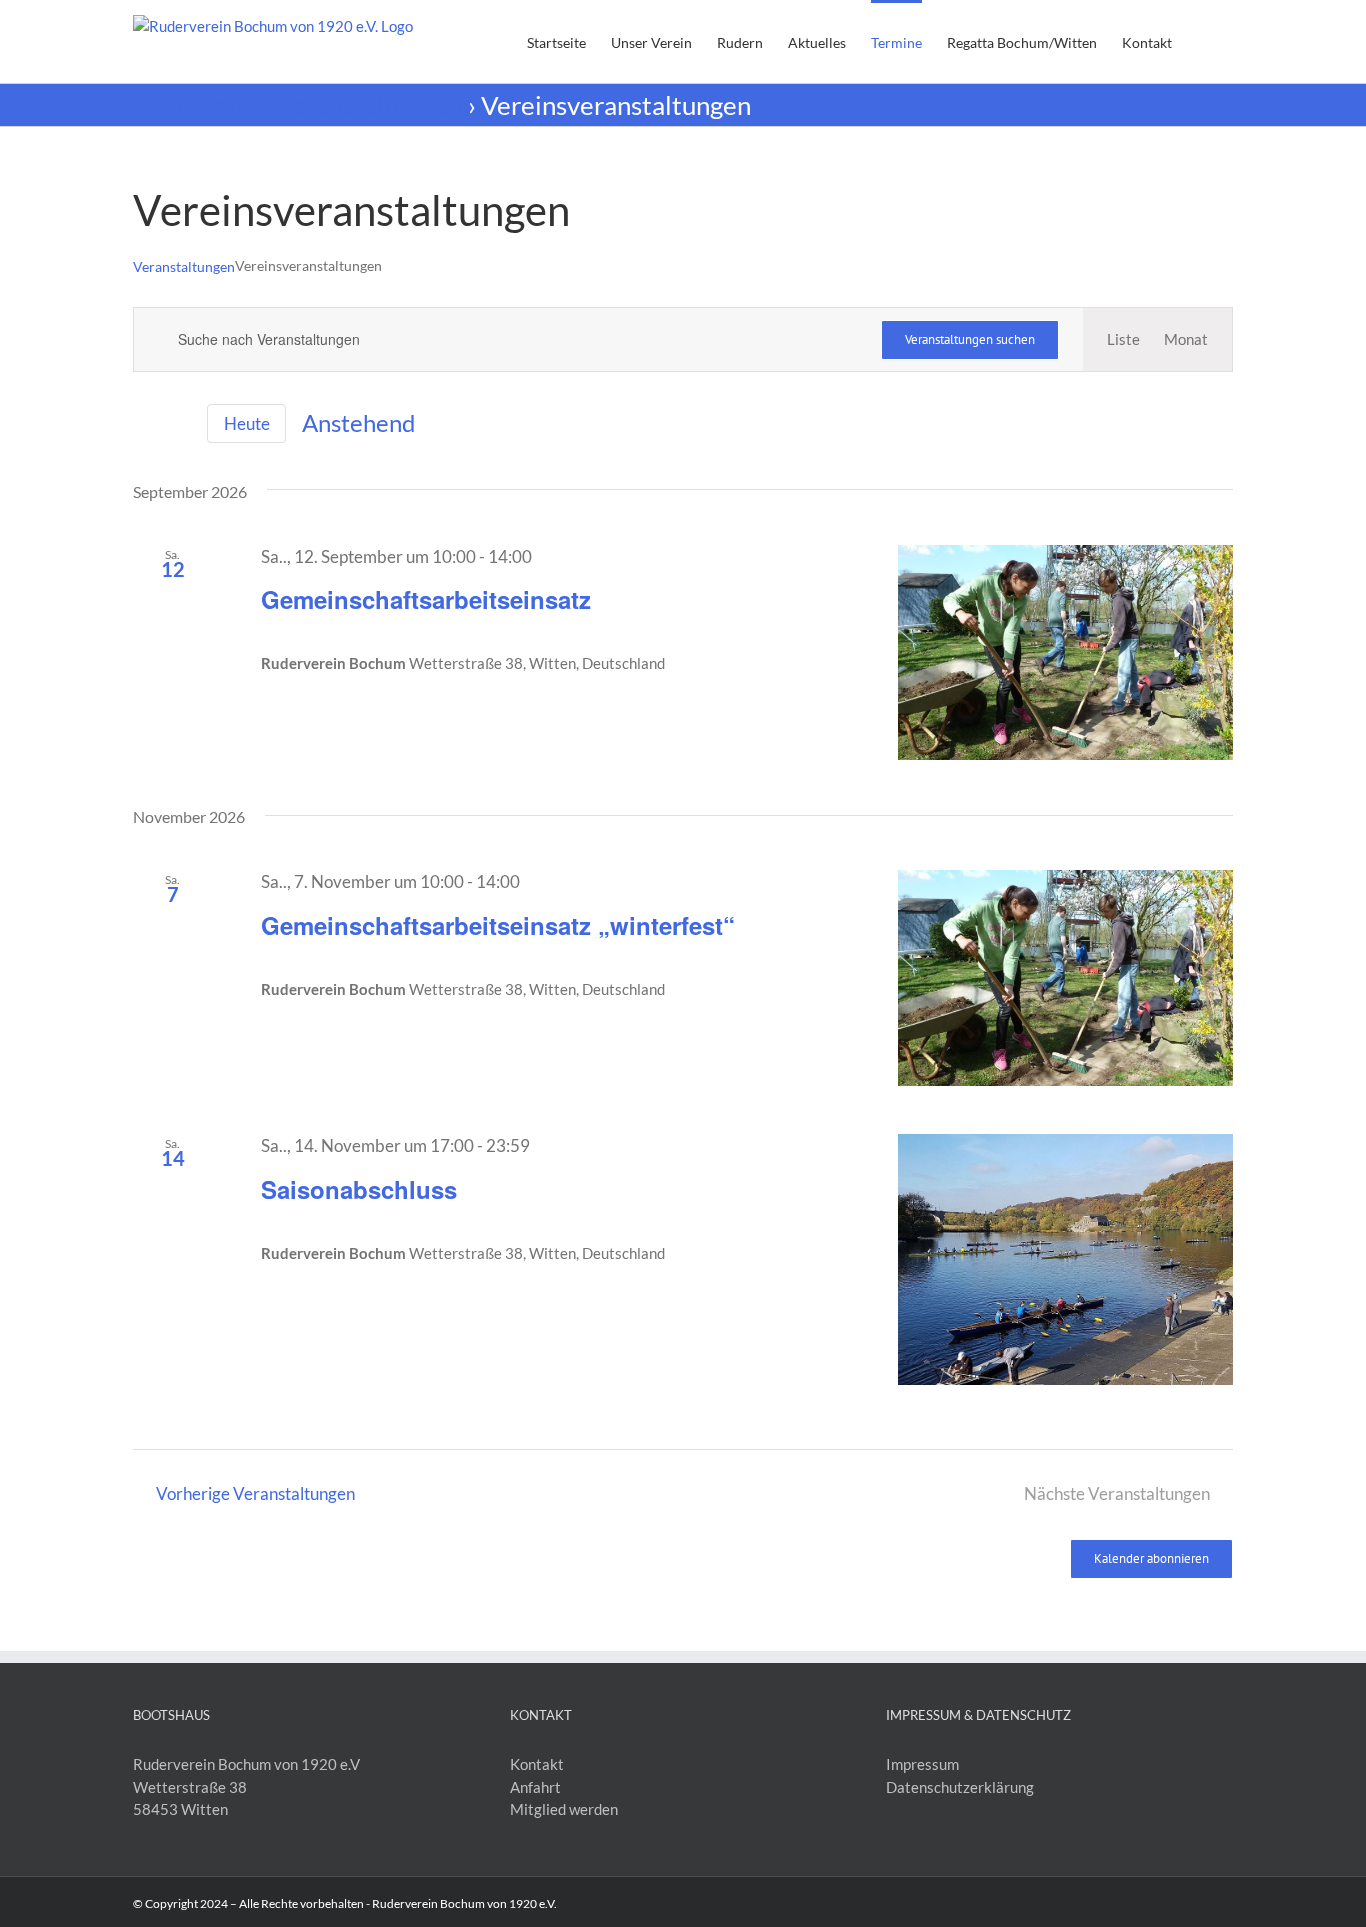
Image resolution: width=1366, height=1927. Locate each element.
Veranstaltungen (184, 266)
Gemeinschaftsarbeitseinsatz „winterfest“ (498, 925)
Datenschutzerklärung (961, 1787)
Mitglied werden (565, 1809)
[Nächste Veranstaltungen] (179, 423)
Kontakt (538, 1764)
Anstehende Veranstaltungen (298, 105)
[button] (1202, 41)
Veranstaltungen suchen (970, 339)
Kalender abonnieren (1151, 1559)
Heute (247, 423)
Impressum (924, 1764)
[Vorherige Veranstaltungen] (145, 424)
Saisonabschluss (359, 1189)
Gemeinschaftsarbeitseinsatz (426, 599)
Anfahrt (537, 1787)
